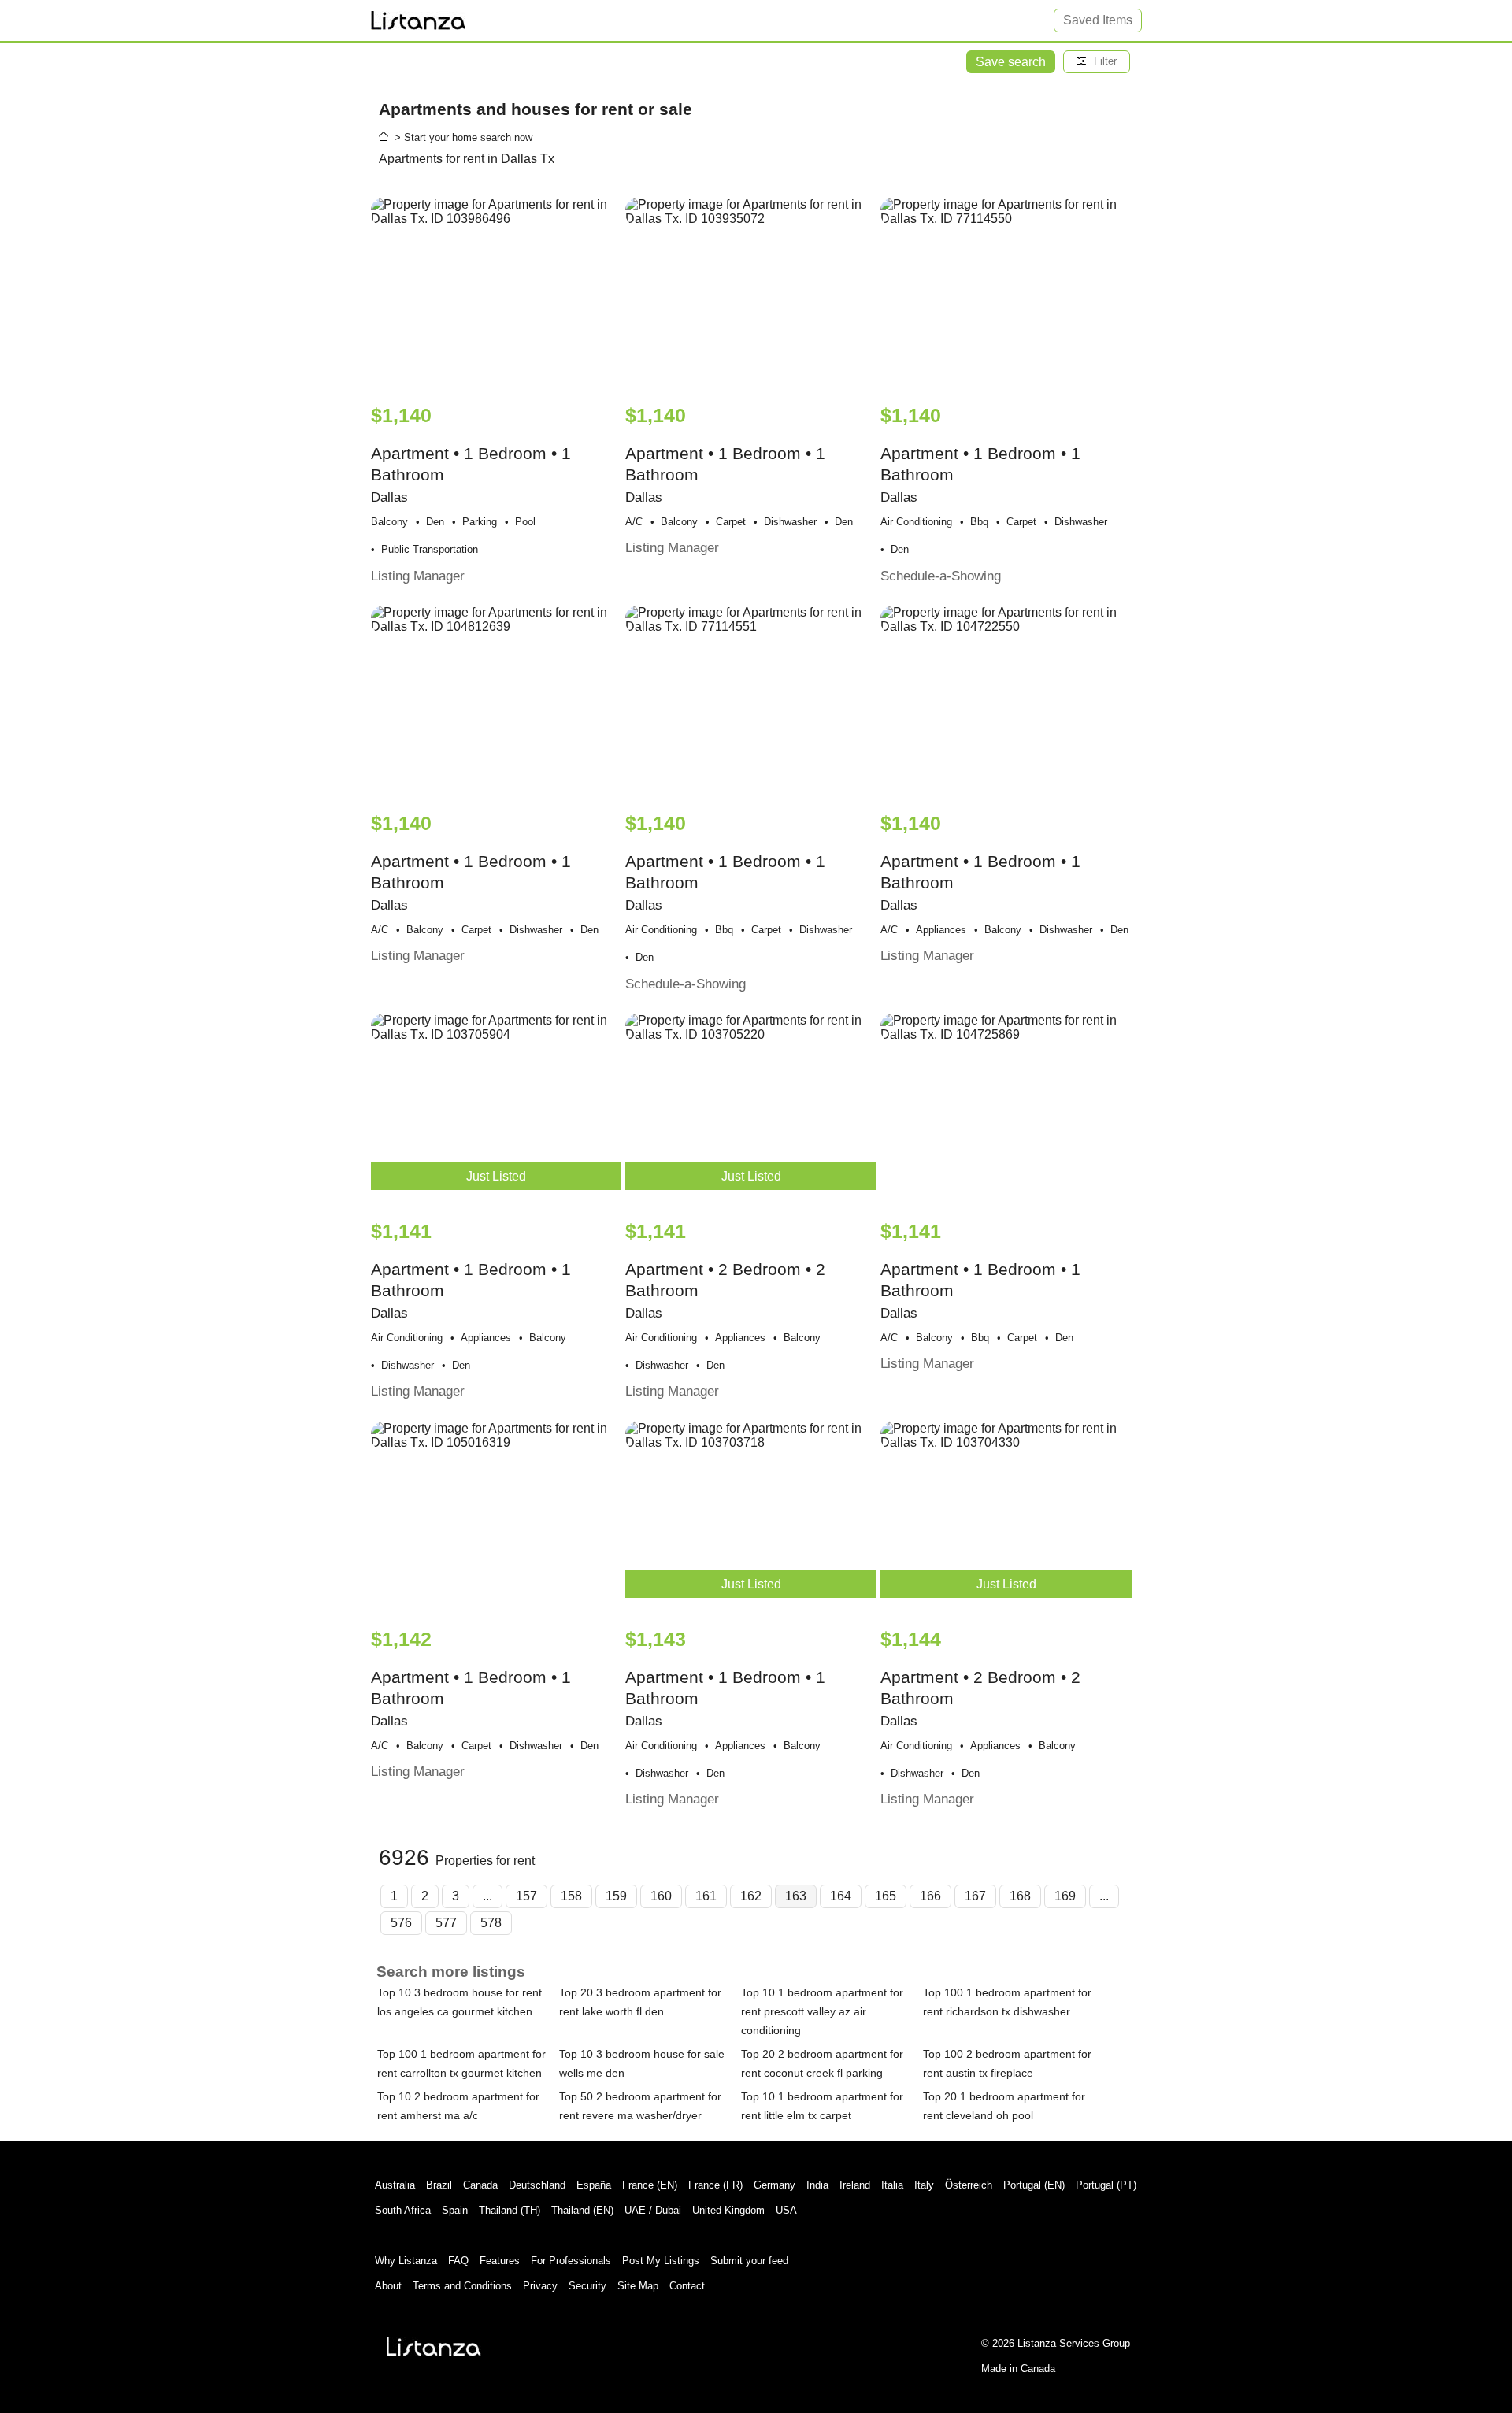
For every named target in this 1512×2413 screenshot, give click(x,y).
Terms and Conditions (462, 2286)
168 (1020, 1896)
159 (616, 1896)
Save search (1011, 62)
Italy (924, 2185)
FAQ (458, 2261)
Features (500, 2261)
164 (841, 1896)
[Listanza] (434, 2346)
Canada (480, 2185)
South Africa (403, 2210)
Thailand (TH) (510, 2210)
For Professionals (571, 2261)
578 (491, 1923)
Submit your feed (749, 2261)
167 (975, 1896)
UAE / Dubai (653, 2210)
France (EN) (650, 2185)
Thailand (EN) (582, 2210)
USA (786, 2210)
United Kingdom (728, 2210)
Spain (455, 2210)
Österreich (969, 2185)
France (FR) (715, 2185)
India (817, 2185)
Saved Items (1098, 20)
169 (1065, 1896)
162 (751, 1896)
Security (587, 2286)
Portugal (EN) (1034, 2185)
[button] (1097, 62)
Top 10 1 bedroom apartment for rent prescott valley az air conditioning (822, 2011)
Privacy (540, 2286)
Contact (687, 2286)
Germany (775, 2185)
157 (526, 1896)
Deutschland (537, 2185)
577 (446, 1923)
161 (706, 1896)
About (388, 2286)
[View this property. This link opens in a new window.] (497, 293)
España (594, 2185)
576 (401, 1923)
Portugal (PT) (1106, 2185)
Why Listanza (406, 2261)
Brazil (439, 2185)
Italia (892, 2185)
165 (886, 1896)
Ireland (855, 2185)
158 (571, 1896)
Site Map (638, 2286)
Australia (395, 2185)
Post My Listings (661, 2261)
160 (661, 1896)
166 (930, 1896)
